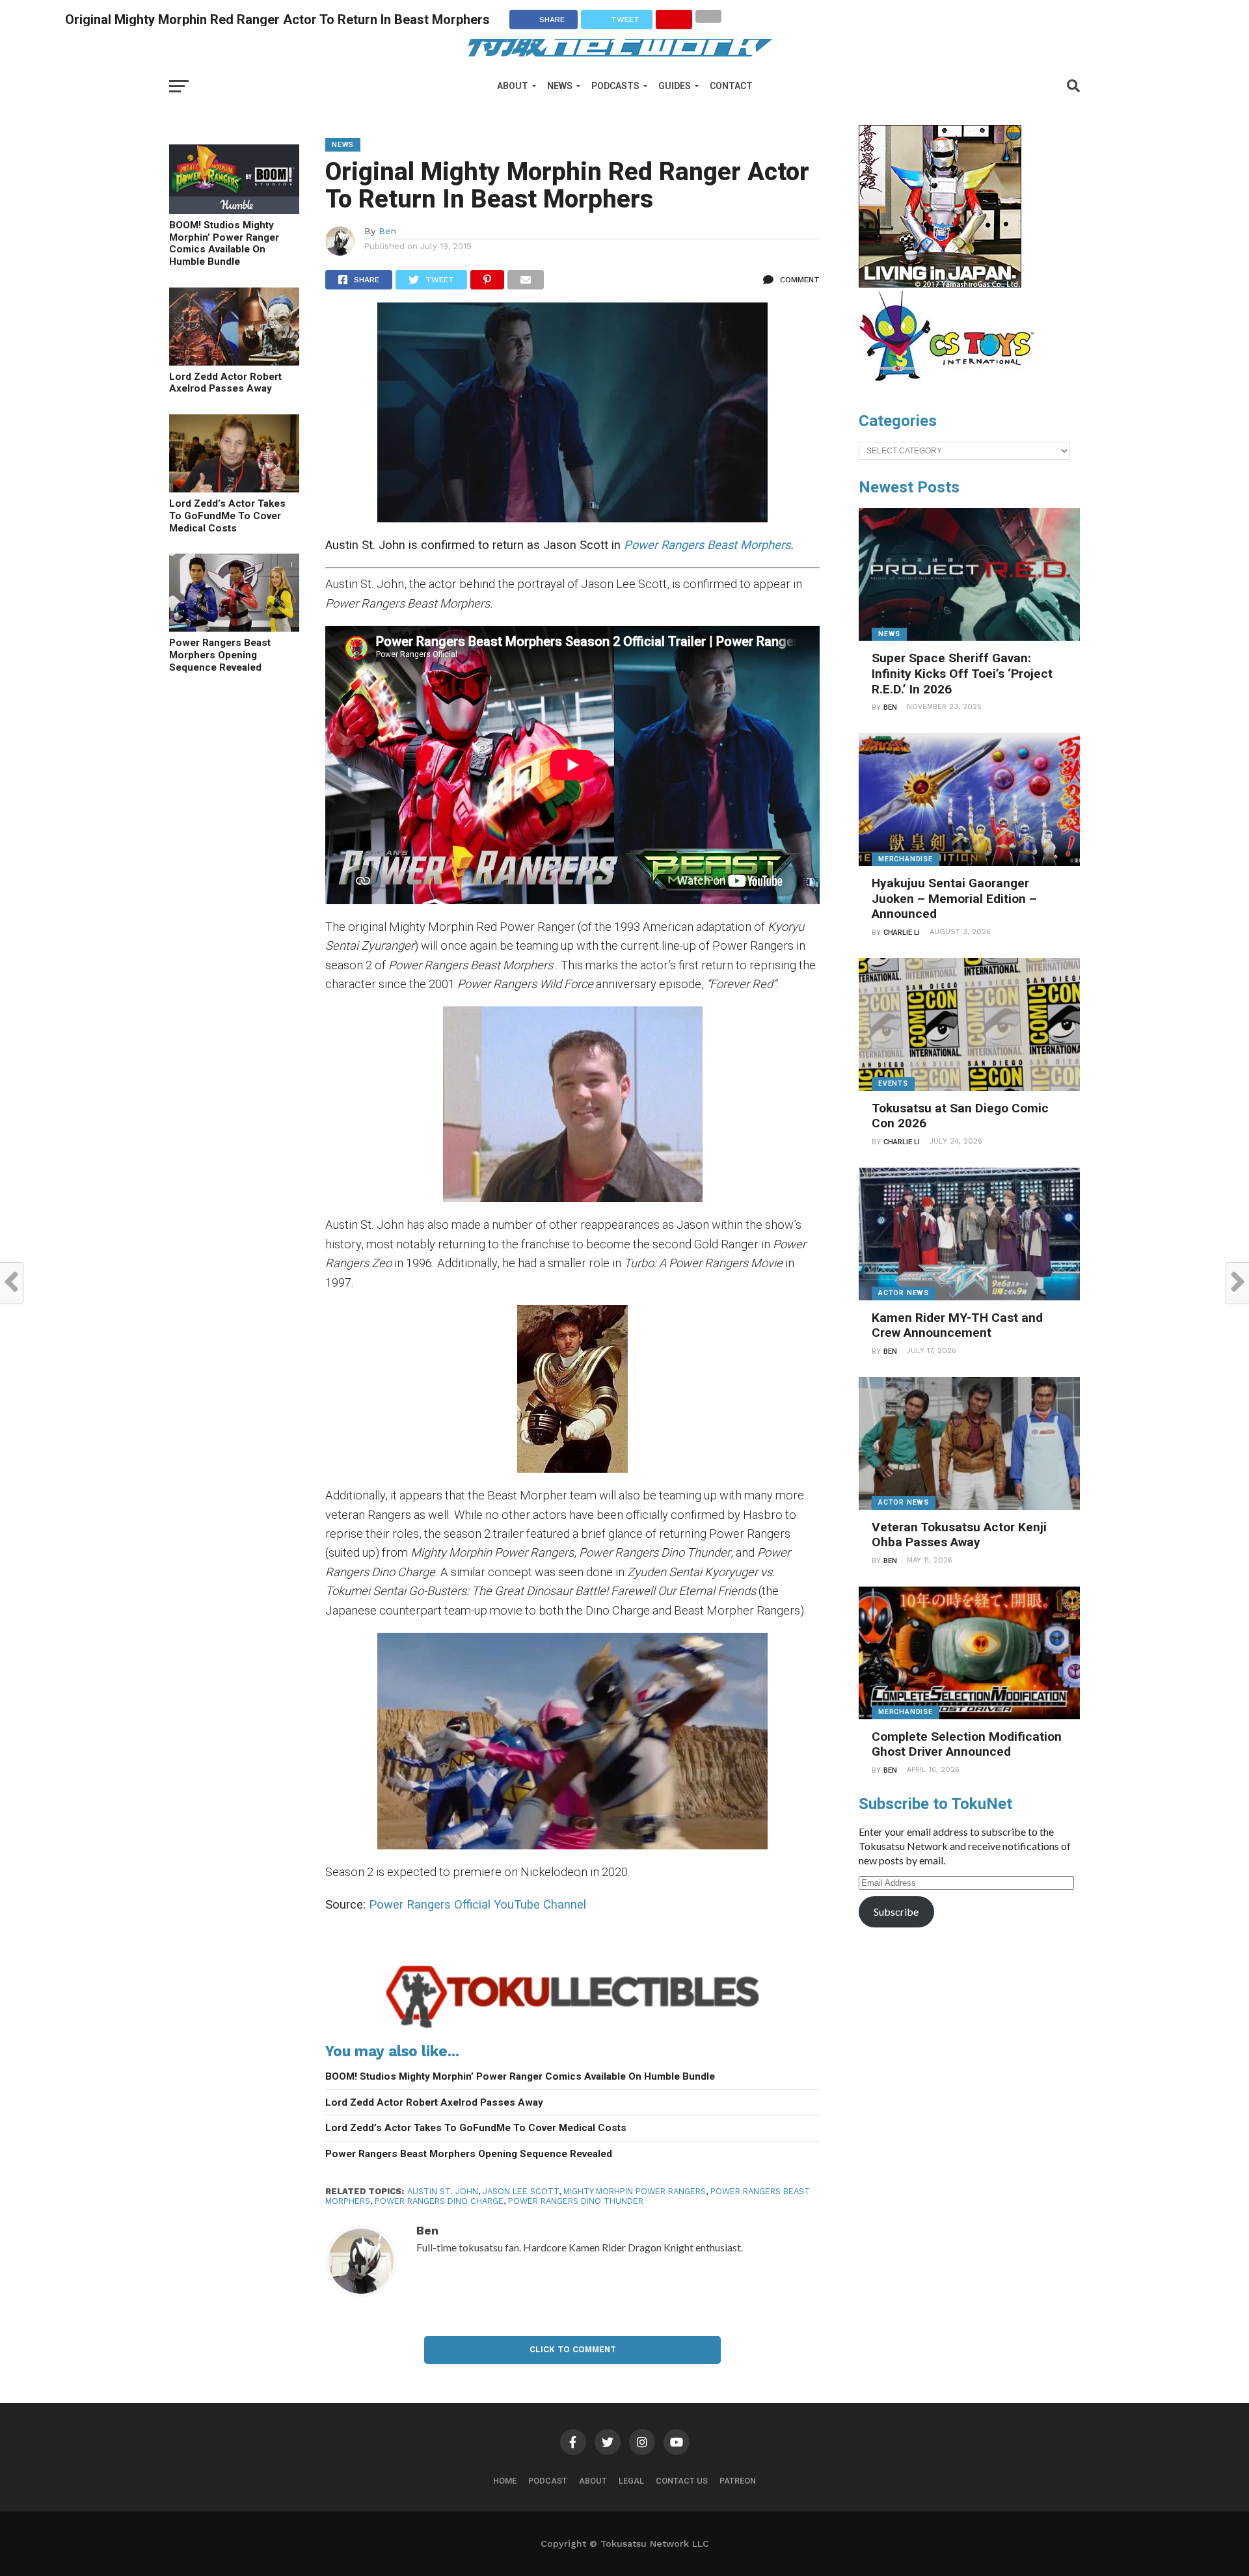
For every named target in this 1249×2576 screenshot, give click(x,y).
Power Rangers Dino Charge (439, 2201)
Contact (731, 86)
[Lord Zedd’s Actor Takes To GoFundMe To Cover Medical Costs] (234, 488)
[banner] (940, 284)
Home (505, 2481)
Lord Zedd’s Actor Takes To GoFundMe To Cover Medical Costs (227, 516)
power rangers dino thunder (576, 2201)
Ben (387, 231)
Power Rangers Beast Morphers (705, 545)
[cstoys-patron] (951, 388)
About (513, 86)
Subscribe (896, 1912)
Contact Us (682, 2481)
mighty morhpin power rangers (635, 2191)
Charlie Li (902, 932)
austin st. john (443, 2191)
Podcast (548, 2481)
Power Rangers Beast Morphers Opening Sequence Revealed (220, 655)
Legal (631, 2481)
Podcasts (615, 86)
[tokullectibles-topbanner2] (572, 2028)
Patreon (738, 2481)
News (560, 86)
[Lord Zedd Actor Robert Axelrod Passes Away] (234, 361)
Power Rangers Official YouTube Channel (477, 1904)
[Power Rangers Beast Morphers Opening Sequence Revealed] (234, 627)
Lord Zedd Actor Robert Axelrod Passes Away (225, 383)
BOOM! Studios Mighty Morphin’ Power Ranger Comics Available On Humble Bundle (224, 243)
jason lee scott (521, 2191)
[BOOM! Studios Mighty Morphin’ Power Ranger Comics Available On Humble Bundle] (234, 210)
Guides (675, 86)
